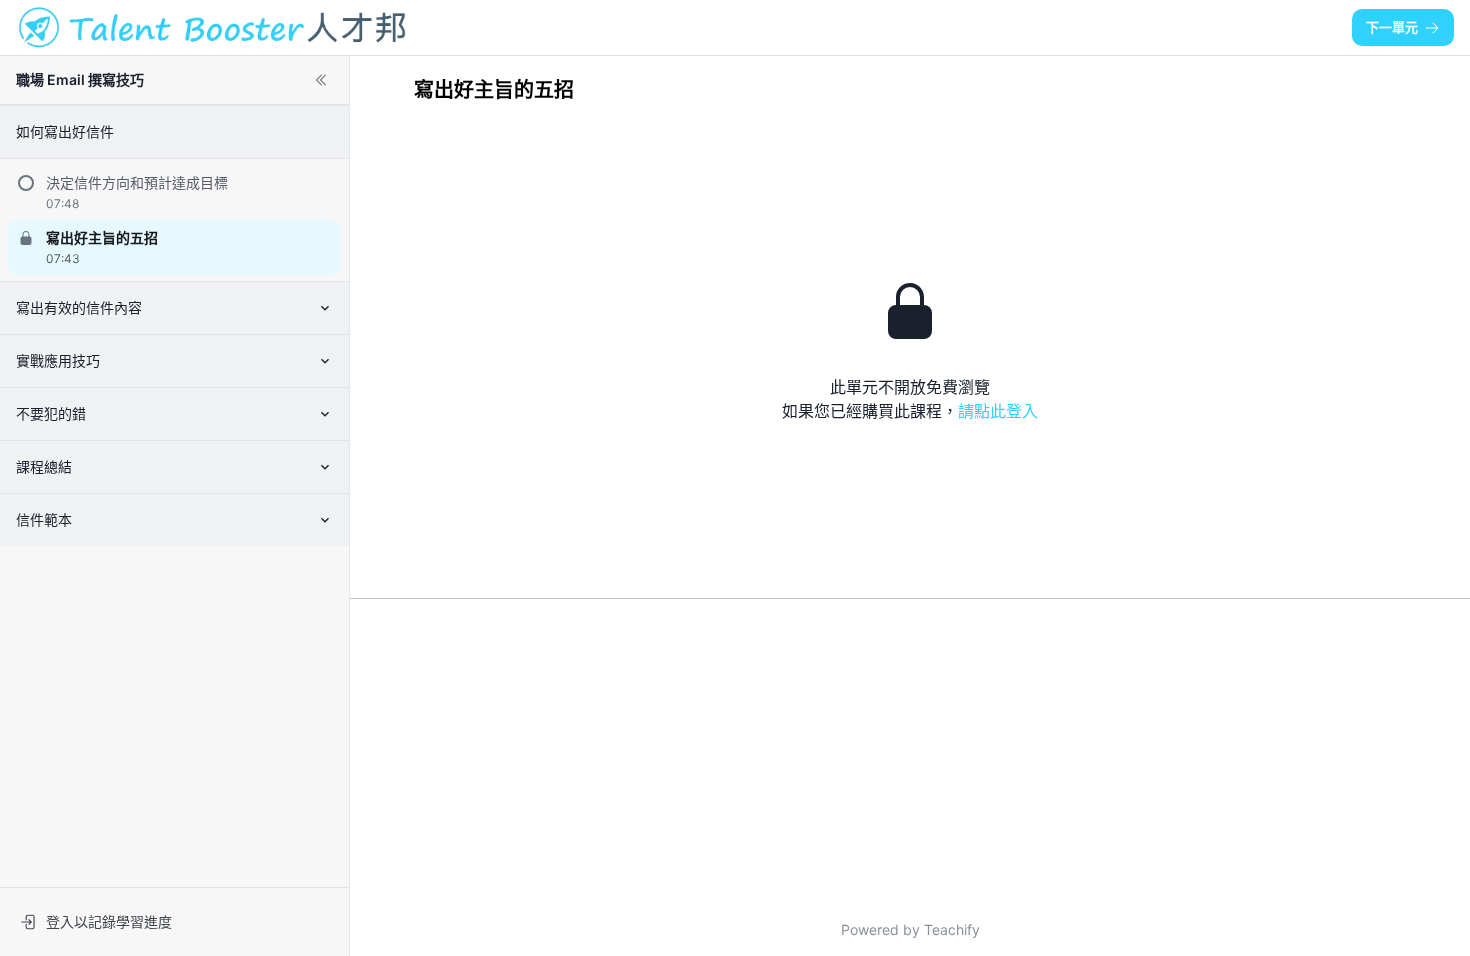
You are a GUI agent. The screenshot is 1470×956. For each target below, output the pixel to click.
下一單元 (1392, 27)
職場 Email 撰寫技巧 (80, 79)
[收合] (321, 80)
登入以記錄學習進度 (109, 921)
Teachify (952, 929)
